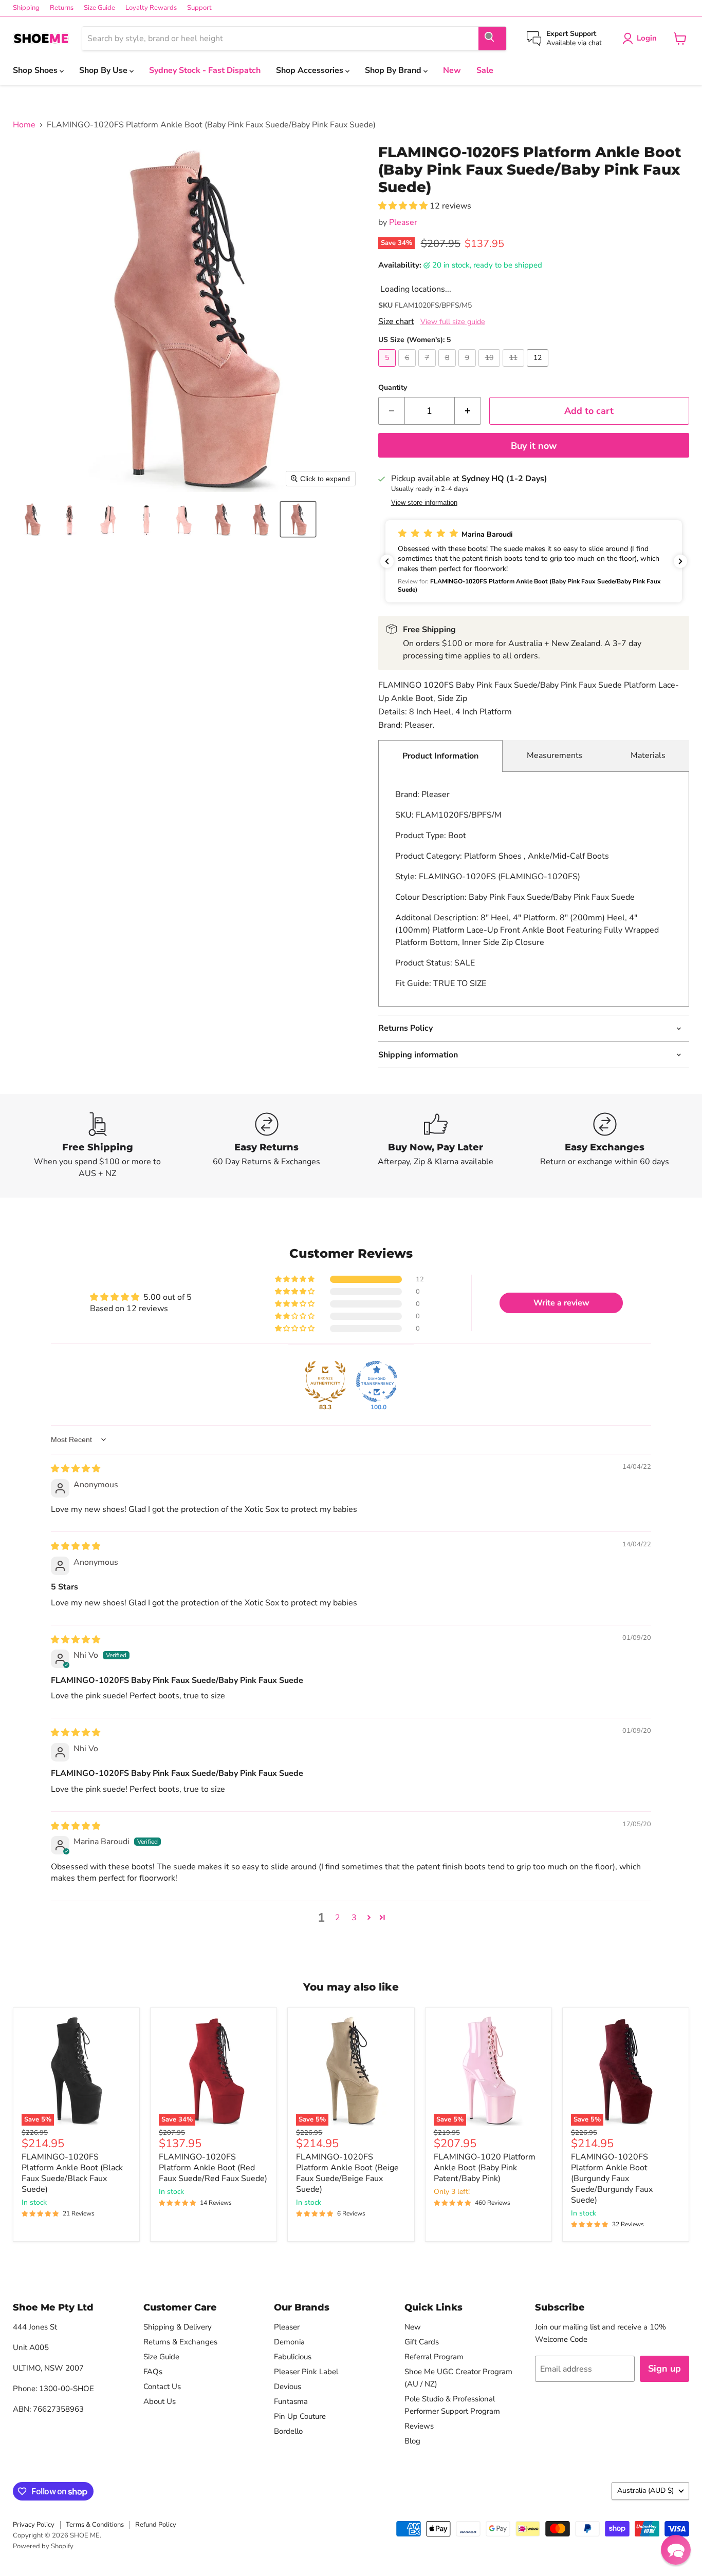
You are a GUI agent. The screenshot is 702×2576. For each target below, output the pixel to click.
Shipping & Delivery (178, 2327)
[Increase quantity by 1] (468, 411)
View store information (424, 503)
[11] (515, 369)
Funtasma (291, 2401)
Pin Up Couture (300, 2416)
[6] (408, 369)
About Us (160, 2401)
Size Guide (99, 8)
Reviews (419, 2426)
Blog (412, 2441)
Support (199, 8)
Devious (288, 2386)
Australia (645, 2490)
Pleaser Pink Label (306, 2372)
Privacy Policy (34, 2525)
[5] (388, 369)
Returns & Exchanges (180, 2342)
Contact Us (162, 2386)
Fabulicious (293, 2357)
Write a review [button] (561, 1303)
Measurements (555, 755)
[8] (448, 369)
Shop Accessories (311, 70)
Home (24, 125)
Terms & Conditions (95, 2525)
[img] (76, 1469)
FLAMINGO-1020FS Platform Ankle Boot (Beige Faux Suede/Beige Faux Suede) (347, 2173)
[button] (32, 519)
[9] (468, 369)
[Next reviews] (680, 561)
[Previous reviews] (387, 561)
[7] (428, 369)
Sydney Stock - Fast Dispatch (205, 70)
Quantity (393, 388)
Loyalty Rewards (151, 8)
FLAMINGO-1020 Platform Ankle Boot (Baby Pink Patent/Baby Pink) (485, 2168)
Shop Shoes (36, 70)
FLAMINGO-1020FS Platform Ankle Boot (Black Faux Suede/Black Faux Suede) (72, 2173)
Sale (485, 70)
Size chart (396, 321)
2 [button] (338, 1918)
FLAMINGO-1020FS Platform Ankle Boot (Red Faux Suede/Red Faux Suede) (213, 2168)
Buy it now (534, 446)
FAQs (153, 2372)
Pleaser (403, 222)
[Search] (492, 39)
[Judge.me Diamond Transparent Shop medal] (377, 1381)
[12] (539, 369)
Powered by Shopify (43, 2546)
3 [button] (354, 1918)
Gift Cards (422, 2342)
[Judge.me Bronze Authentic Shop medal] (325, 1381)
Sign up (664, 2369)
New (452, 70)
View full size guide (453, 322)
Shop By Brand (394, 70)
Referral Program (434, 2357)
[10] (491, 369)
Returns (62, 8)
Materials (648, 755)
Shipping (26, 8)
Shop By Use (104, 70)
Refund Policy (156, 2525)
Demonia (289, 2342)
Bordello (288, 2431)
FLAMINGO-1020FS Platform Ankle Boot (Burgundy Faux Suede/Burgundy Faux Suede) (612, 2179)
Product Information (440, 756)
